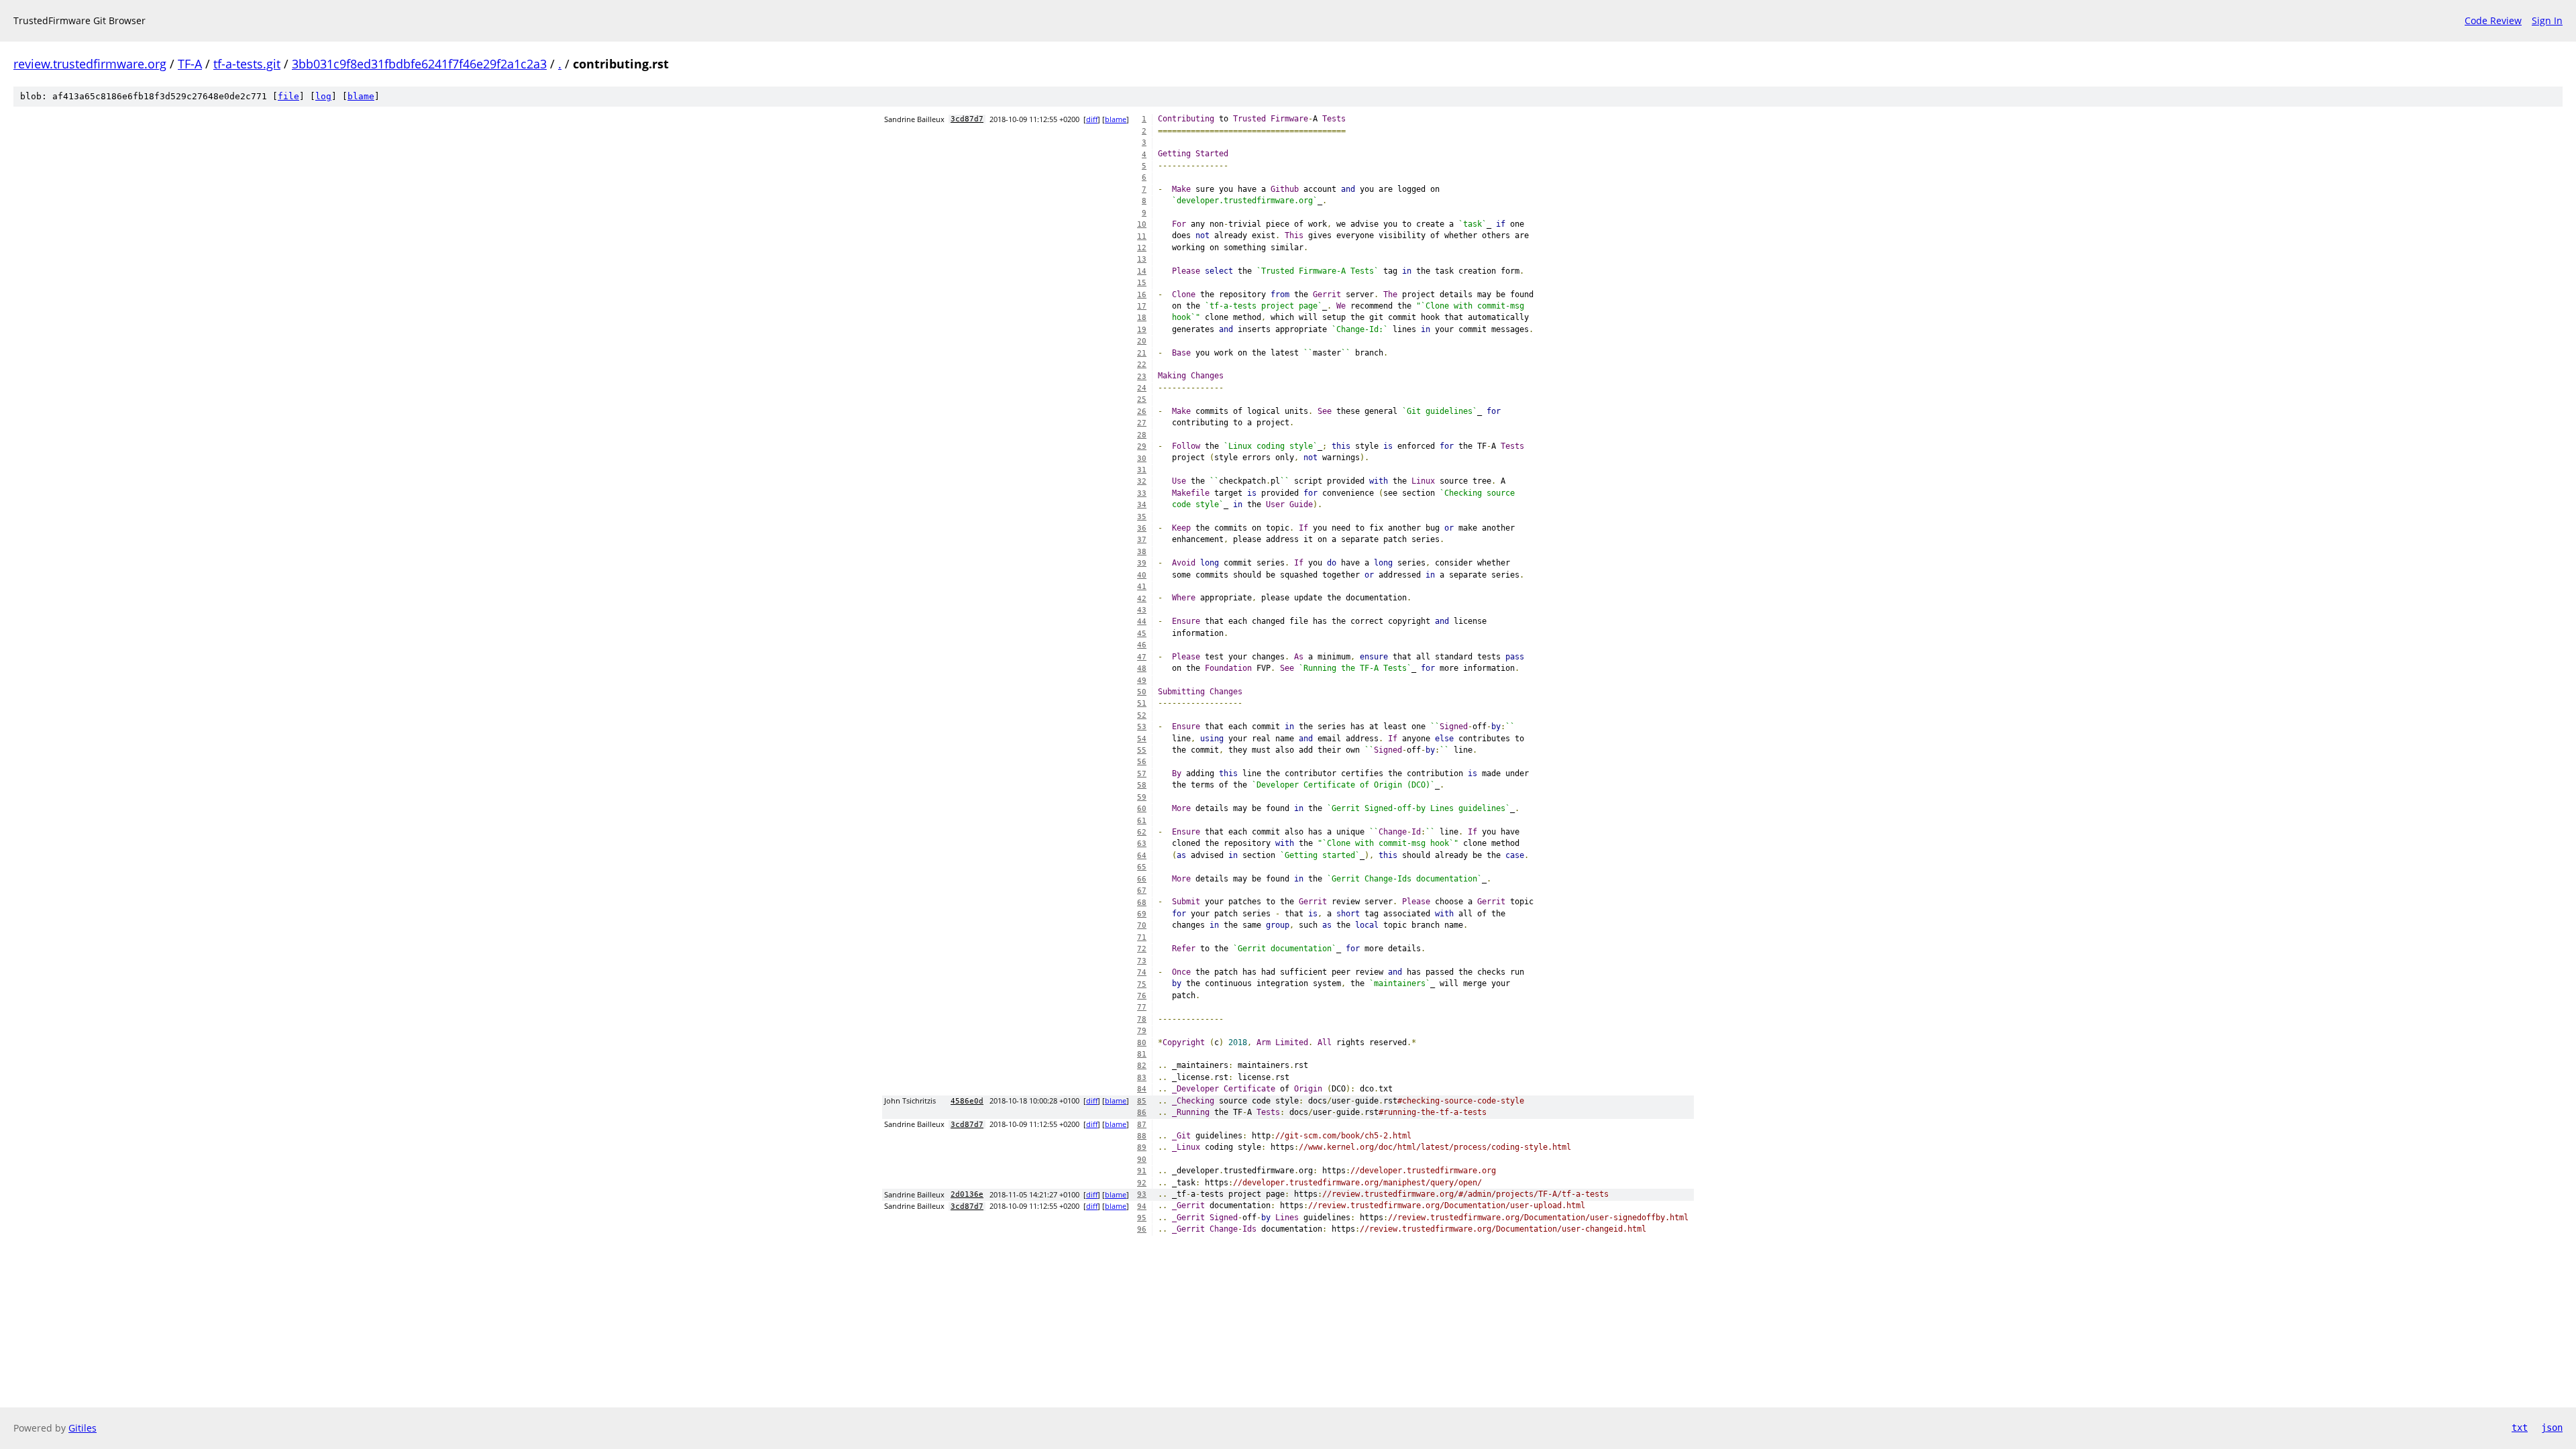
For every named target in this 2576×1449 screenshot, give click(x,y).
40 (1142, 575)
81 (1142, 1054)
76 (1142, 996)
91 (1142, 1171)
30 (1142, 459)
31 (1142, 470)
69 (1142, 914)
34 (1142, 505)
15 (1142, 283)
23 (1142, 377)
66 (1142, 879)
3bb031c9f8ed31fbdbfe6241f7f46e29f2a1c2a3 (419, 64)
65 (1142, 867)
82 (1142, 1066)
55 (1142, 750)
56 (1142, 762)
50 (1142, 692)
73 (1142, 961)
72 (1142, 949)
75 (1142, 984)
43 (1142, 610)
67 (1142, 891)
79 (1142, 1031)
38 (1142, 552)
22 (1142, 365)
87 (1142, 1125)
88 (1142, 1136)
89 (1142, 1147)
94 (1142, 1206)
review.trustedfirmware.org (90, 64)
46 (1142, 645)
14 (1142, 271)
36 (1142, 528)
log (323, 96)
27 (1142, 423)
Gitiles (83, 1428)
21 (1142, 353)
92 (1142, 1183)
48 (1142, 668)
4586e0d (967, 1101)
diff (1092, 119)
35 (1142, 517)
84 (1142, 1089)
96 (1142, 1229)
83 (1142, 1078)
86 (1142, 1113)
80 (1142, 1043)
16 (1142, 295)
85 (1142, 1101)
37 (1142, 540)
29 (1142, 446)
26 (1142, 412)
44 (1142, 622)
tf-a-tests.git (247, 64)
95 (1142, 1218)
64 (1142, 856)
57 (1142, 774)
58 (1142, 785)
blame (361, 96)
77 (1142, 1007)
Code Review (2493, 20)
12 (1142, 248)
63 (1142, 844)
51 (1142, 703)
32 (1142, 481)
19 (1142, 330)
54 (1142, 739)
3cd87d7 (967, 119)
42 (1142, 599)
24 (1142, 388)
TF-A (190, 64)
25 (1142, 399)
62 (1142, 832)
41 (1142, 587)
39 (1142, 563)
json (2552, 1428)
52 (1142, 715)
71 (1142, 937)
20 (1142, 341)
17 (1142, 306)
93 (1142, 1194)
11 (1142, 236)
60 (1142, 809)
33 (1142, 493)
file (288, 96)
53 (1142, 727)
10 (1142, 224)
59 (1142, 797)
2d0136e (967, 1194)
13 (1142, 259)
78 (1142, 1019)
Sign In (2547, 20)
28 (1142, 435)
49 (1142, 681)
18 (1142, 318)
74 (1142, 972)
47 (1142, 657)
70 (1142, 925)
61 (1142, 821)
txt (2520, 1428)
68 (1142, 903)
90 (1142, 1160)
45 (1142, 634)
